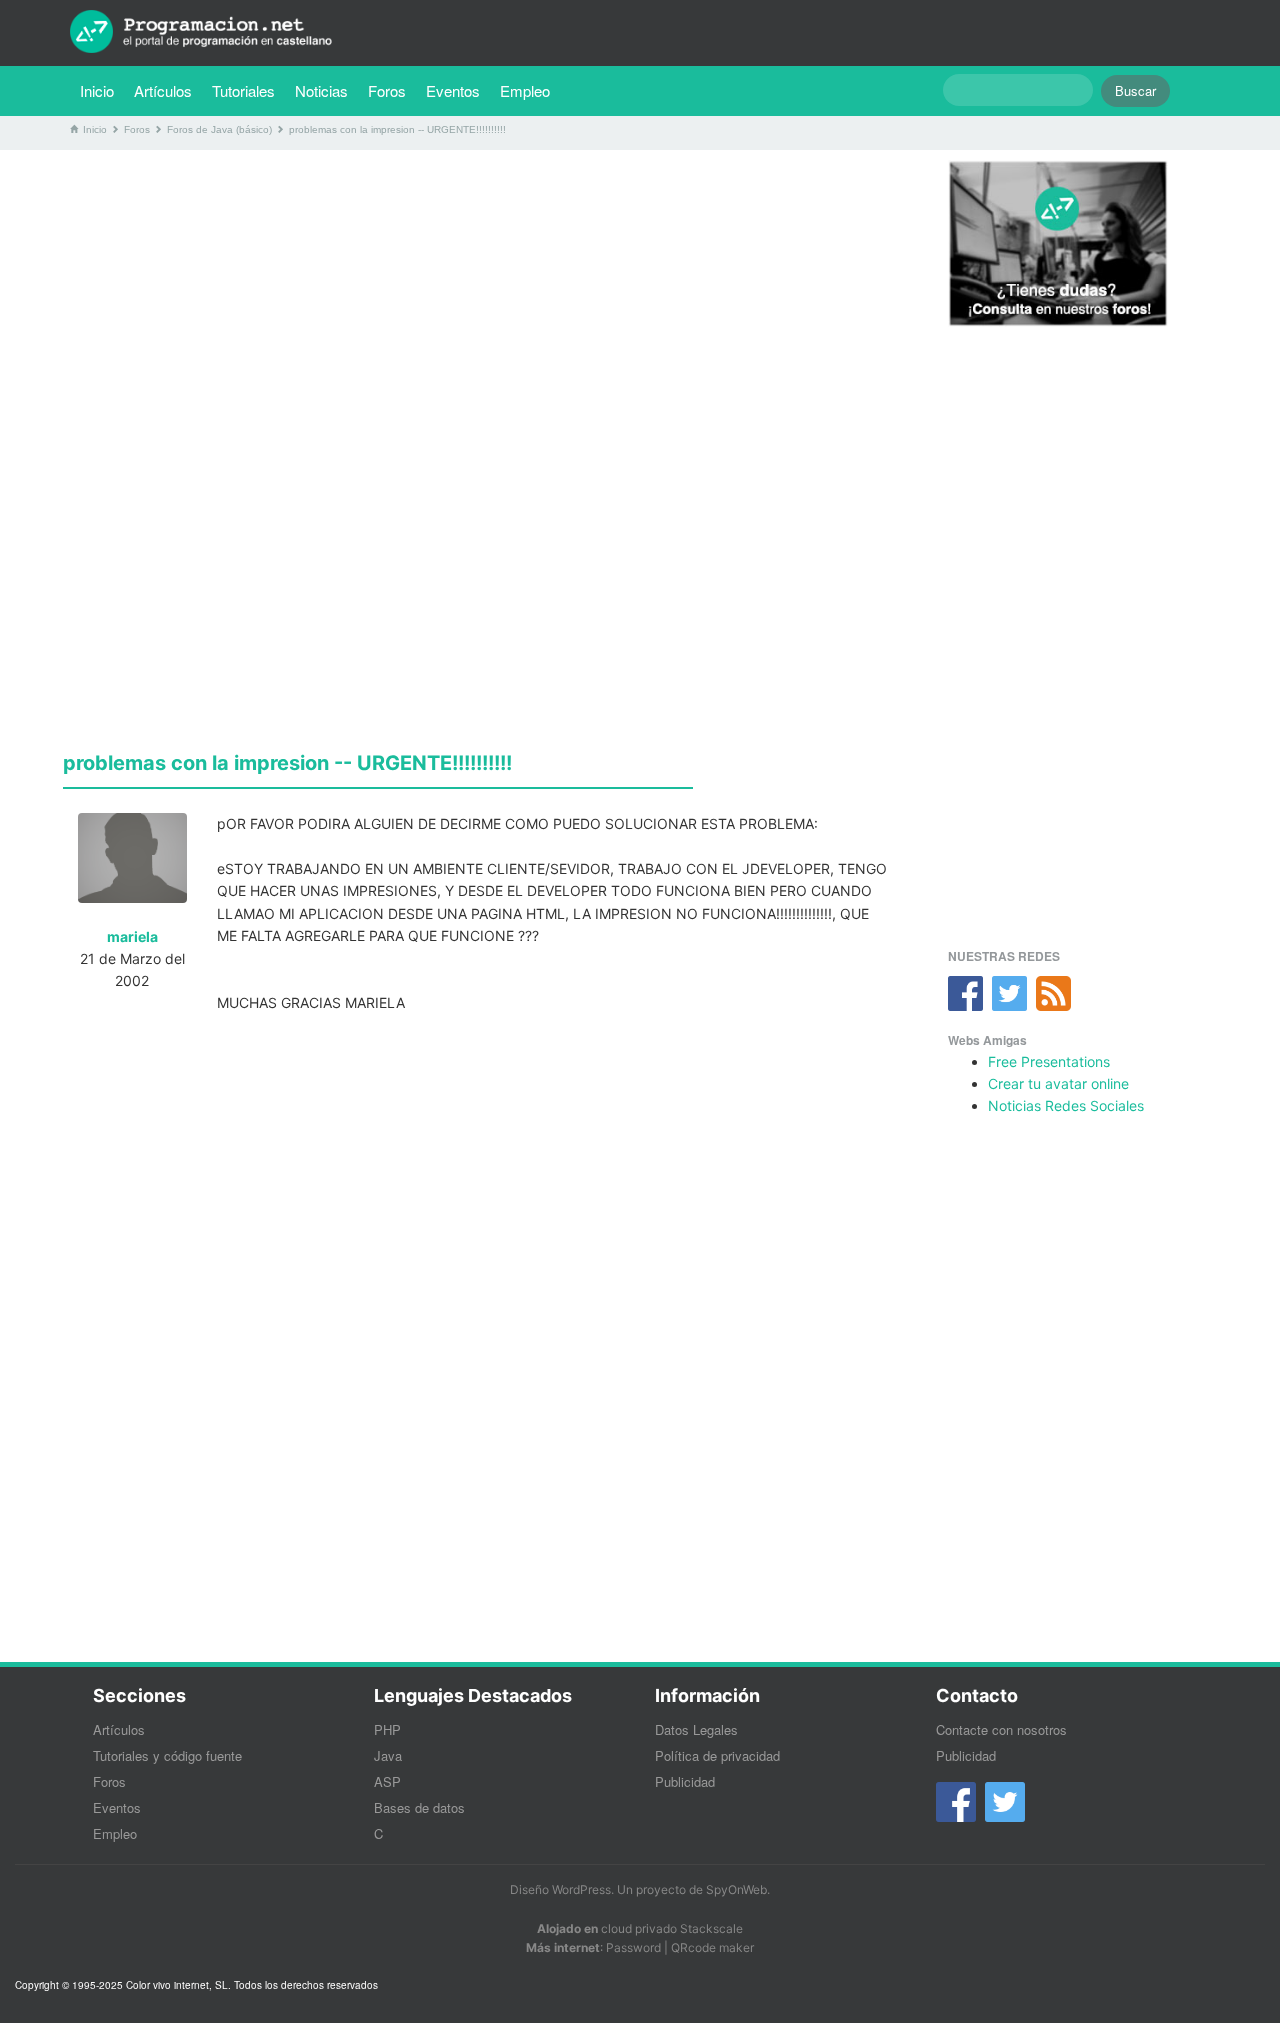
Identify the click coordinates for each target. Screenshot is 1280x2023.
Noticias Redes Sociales (1066, 1105)
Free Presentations (1049, 1061)
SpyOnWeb (736, 1889)
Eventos (453, 90)
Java (388, 1755)
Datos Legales (696, 1729)
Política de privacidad (717, 1755)
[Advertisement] (483, 305)
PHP (387, 1729)
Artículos (163, 90)
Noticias (321, 90)
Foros (387, 90)
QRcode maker (712, 1947)
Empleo (525, 90)
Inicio (97, 90)
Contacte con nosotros (1001, 1729)
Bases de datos (419, 1807)
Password (633, 1947)
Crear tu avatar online (1058, 1083)
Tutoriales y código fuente (167, 1755)
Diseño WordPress (560, 1889)
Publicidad (685, 1781)
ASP (387, 1781)
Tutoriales (248, 90)
